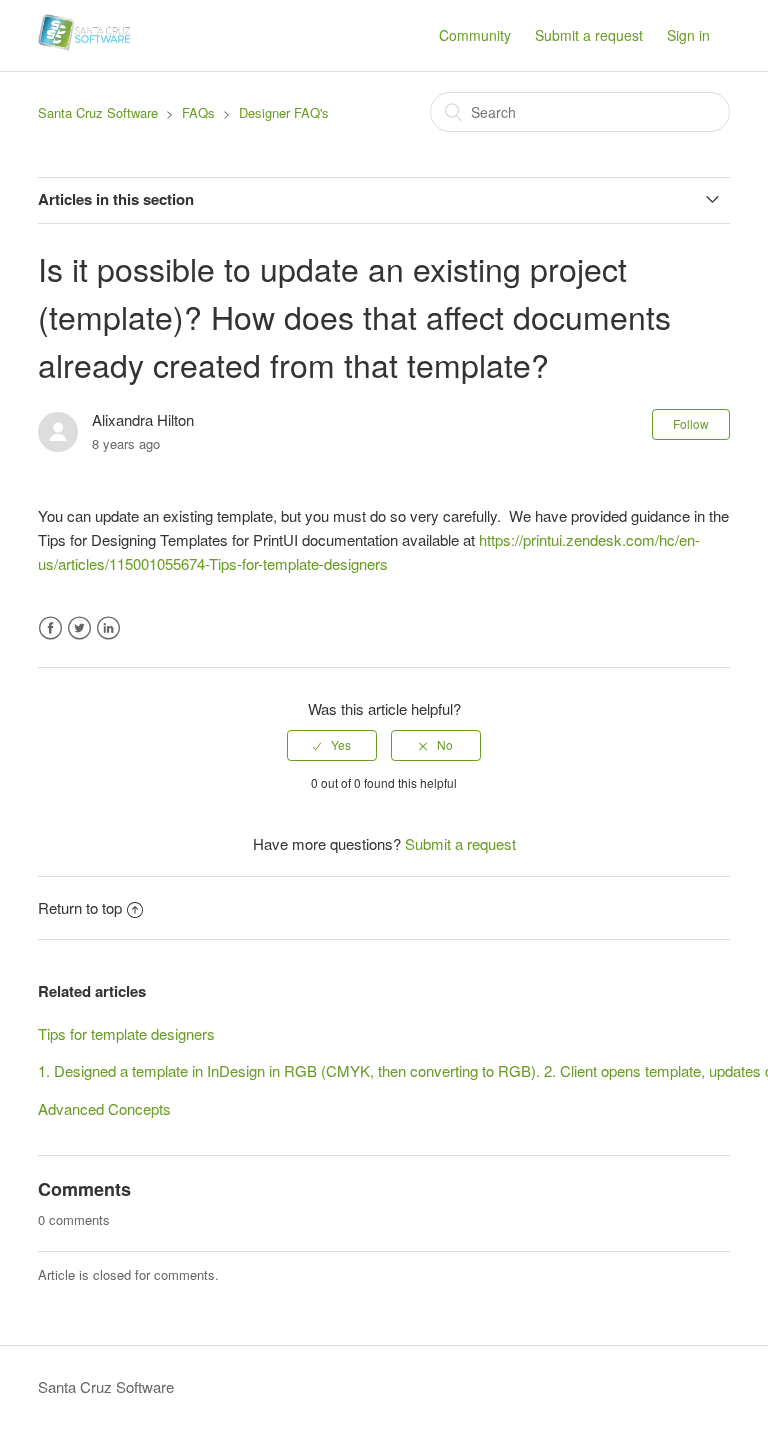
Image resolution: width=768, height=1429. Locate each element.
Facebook (50, 628)
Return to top (80, 907)
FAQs (198, 112)
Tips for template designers (126, 1033)
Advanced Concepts (104, 1108)
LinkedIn (108, 628)
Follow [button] (691, 423)
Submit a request (589, 35)
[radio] (332, 745)
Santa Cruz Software (98, 112)
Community (475, 35)
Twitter (79, 628)
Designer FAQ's (284, 112)
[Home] (84, 44)
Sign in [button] (688, 35)
